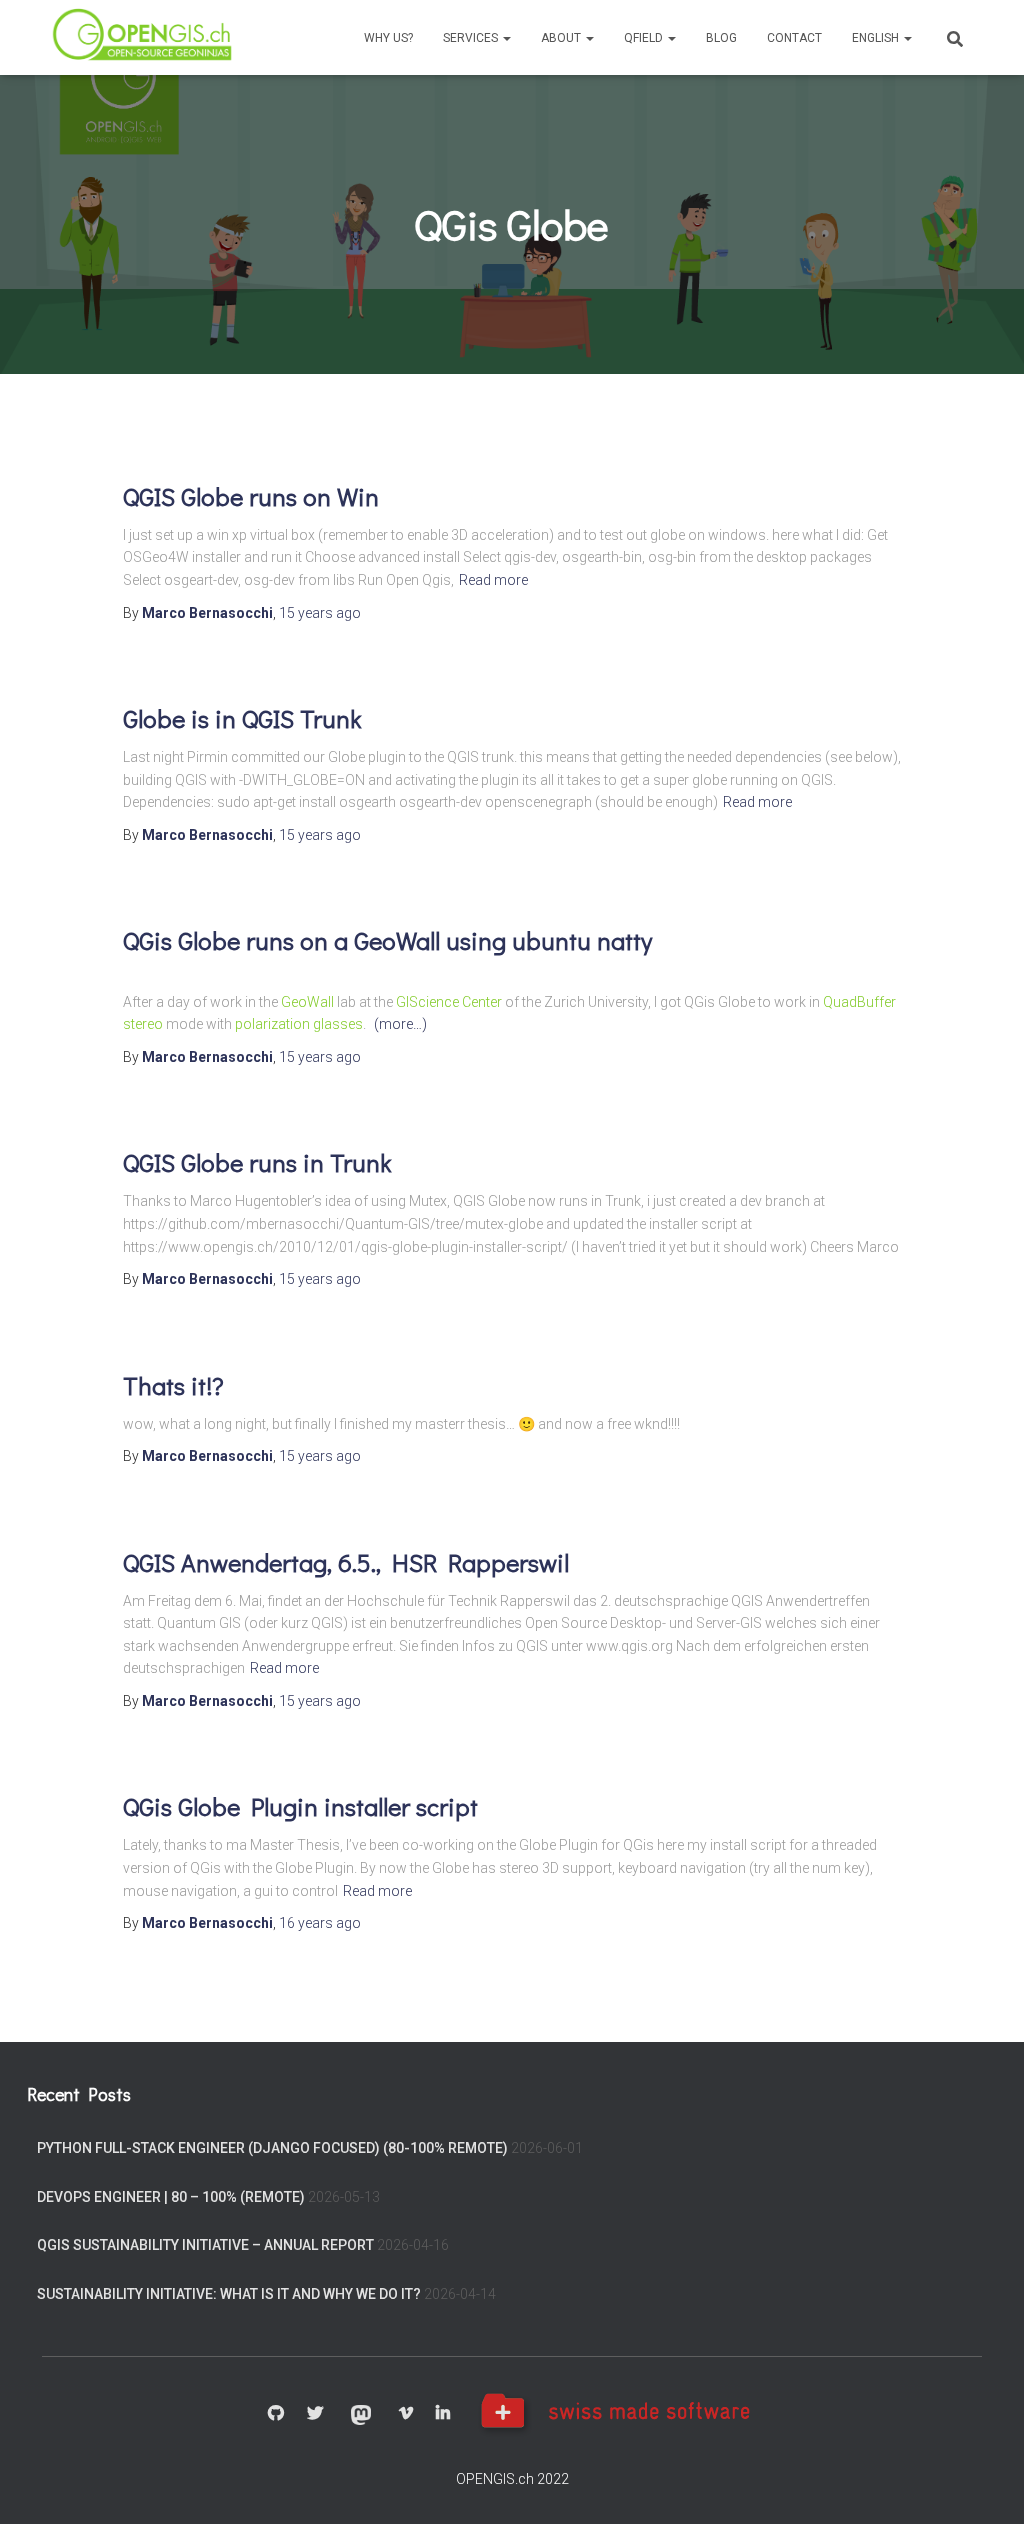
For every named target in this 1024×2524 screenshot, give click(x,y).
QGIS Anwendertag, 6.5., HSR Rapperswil (346, 1562)
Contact (794, 38)
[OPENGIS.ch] (144, 37)
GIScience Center (449, 1002)
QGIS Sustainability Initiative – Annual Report (205, 2245)
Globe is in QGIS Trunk (242, 718)
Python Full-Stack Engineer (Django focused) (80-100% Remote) (272, 2148)
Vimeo (406, 2414)
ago (320, 613)
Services (472, 38)
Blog (721, 38)
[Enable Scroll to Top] (984, 2484)
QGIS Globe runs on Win (251, 496)
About (562, 38)
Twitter (315, 2414)
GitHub (276, 2414)
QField (645, 38)
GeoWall (307, 1002)
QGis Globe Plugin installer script (300, 1806)
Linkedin (443, 2414)
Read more (493, 580)
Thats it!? (173, 1385)
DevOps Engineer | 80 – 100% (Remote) (171, 2197)
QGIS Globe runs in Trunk (257, 1162)
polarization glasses (299, 1024)
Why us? (388, 38)
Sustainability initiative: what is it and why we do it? (229, 2294)
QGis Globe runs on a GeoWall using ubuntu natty (387, 940)
